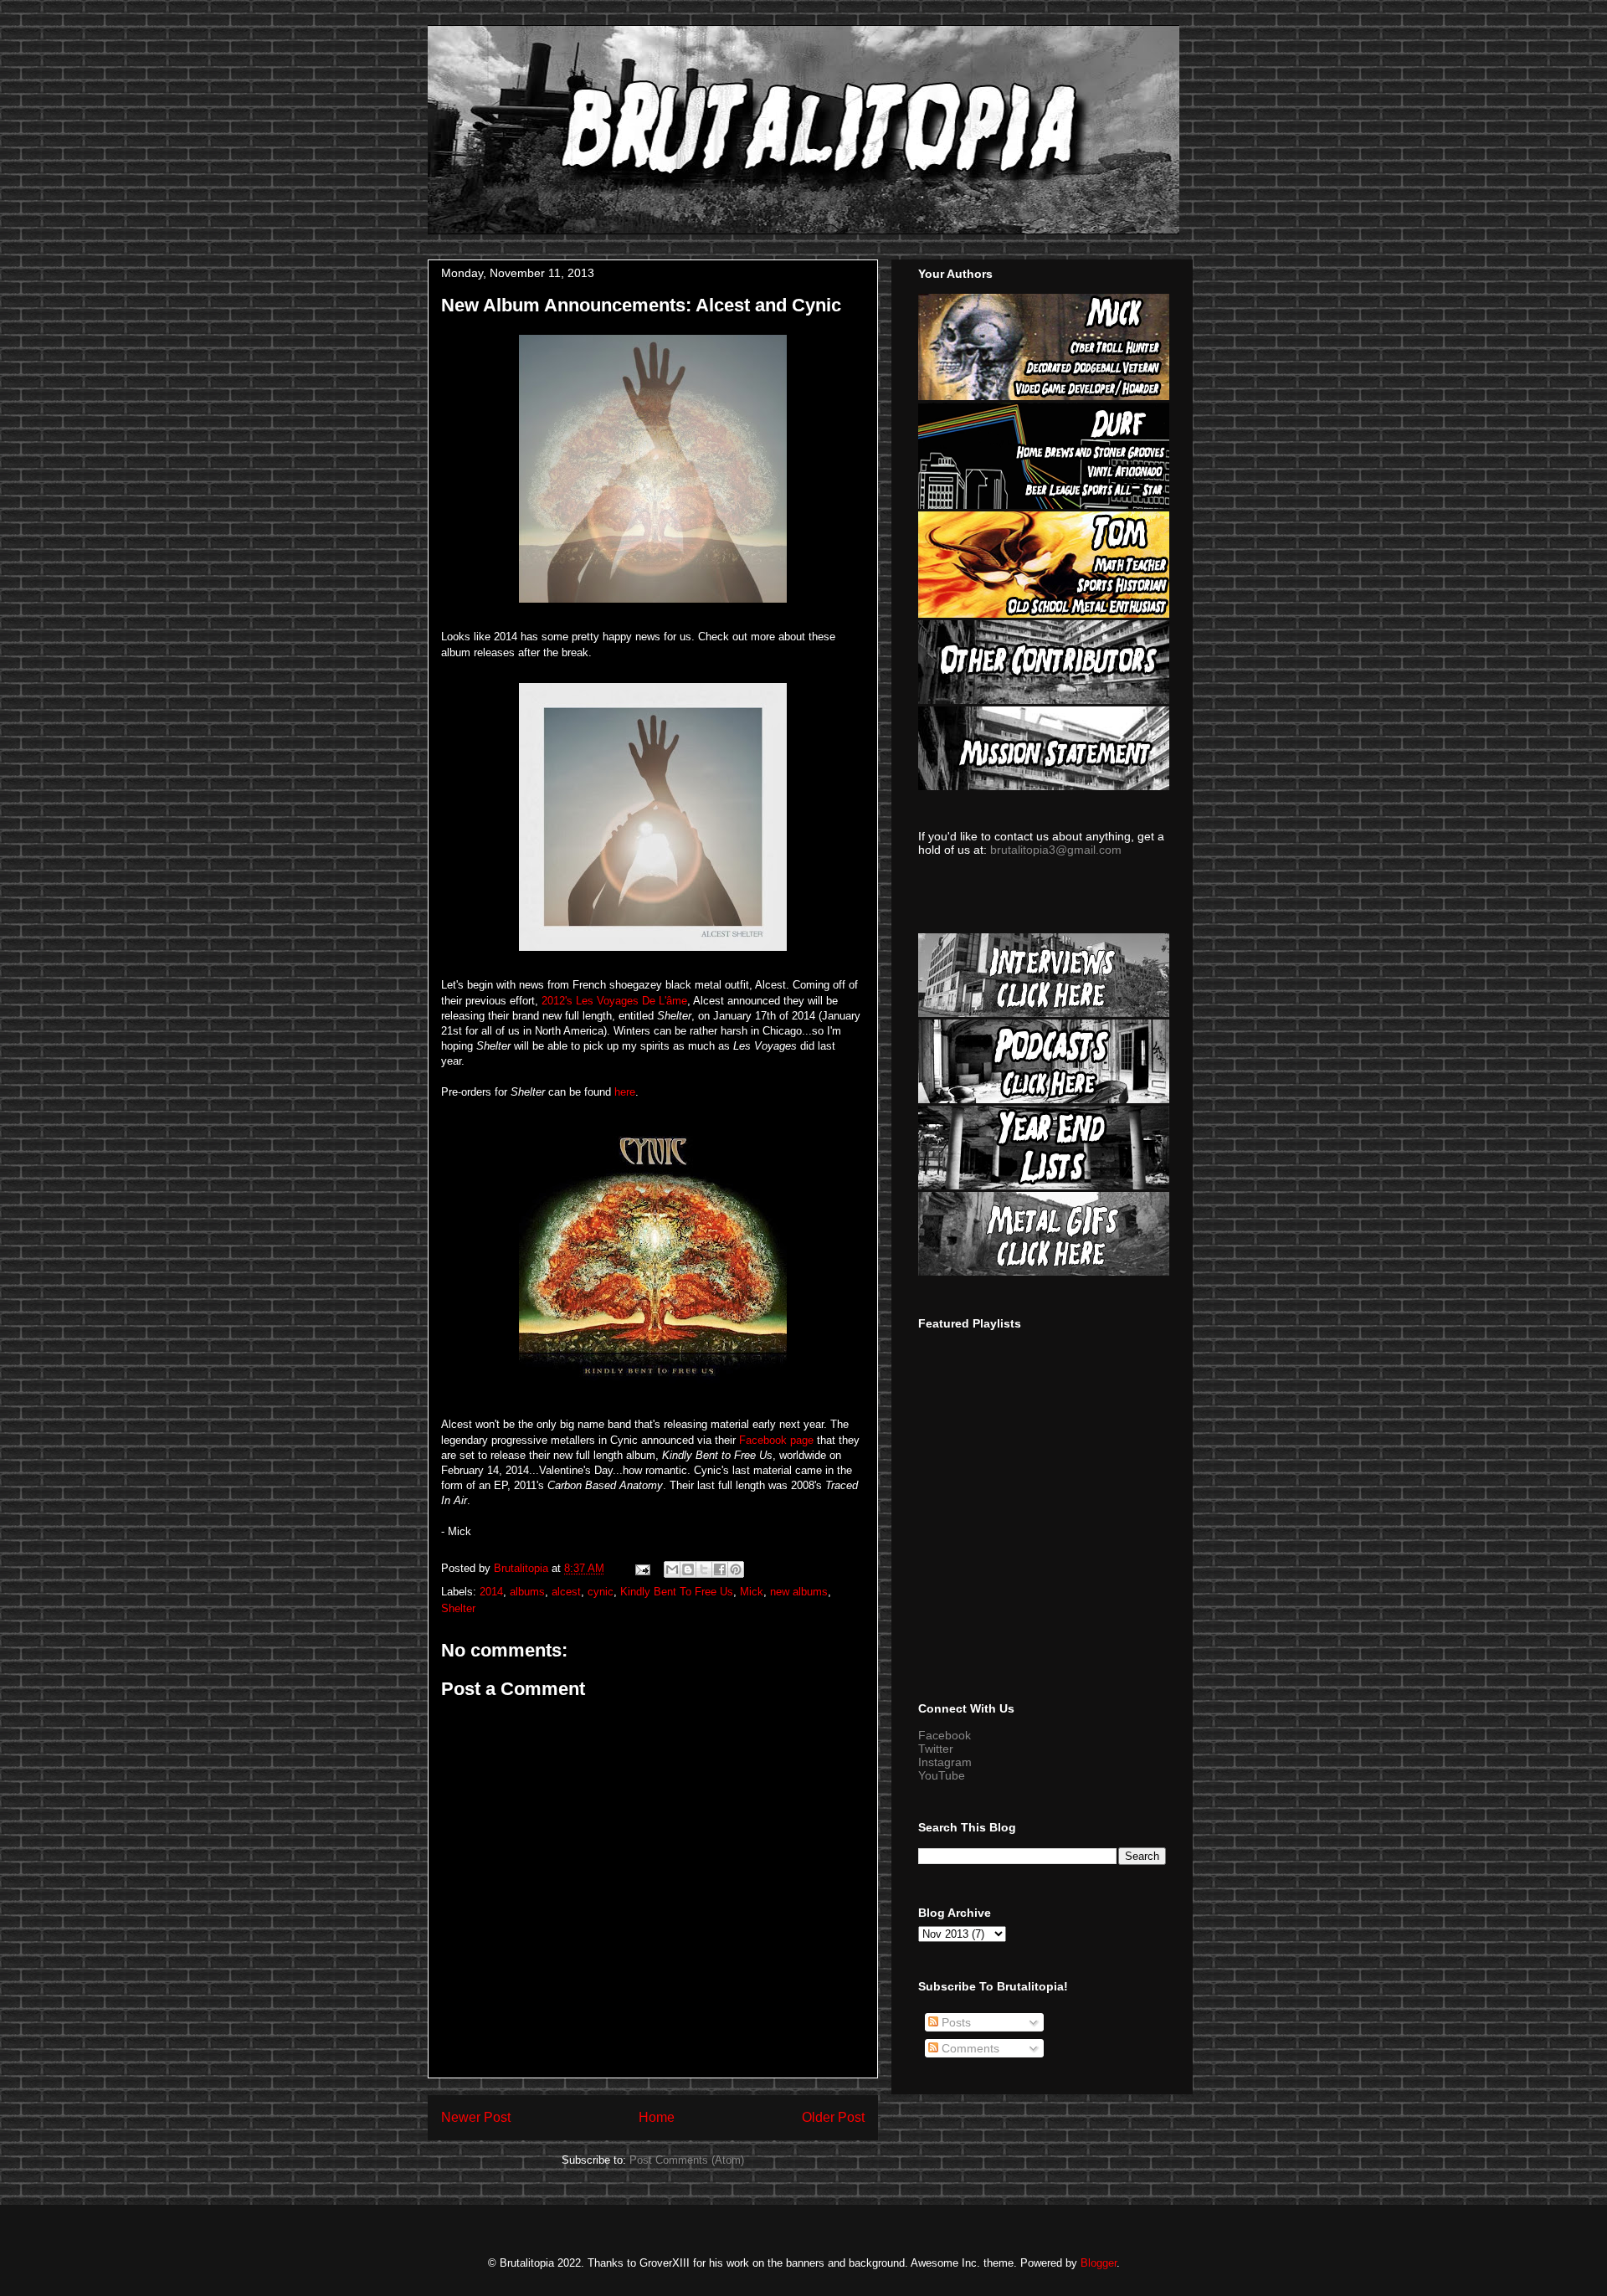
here (625, 1092)
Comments (969, 2048)
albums (527, 1592)
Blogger (1099, 2263)
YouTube (942, 1775)
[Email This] (672, 1569)
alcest (566, 1592)
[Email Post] (642, 1568)
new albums (799, 1592)
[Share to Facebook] (720, 1569)
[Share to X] (704, 1569)
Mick (752, 1592)
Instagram (945, 1762)
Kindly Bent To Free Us (677, 1592)
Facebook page (776, 1440)
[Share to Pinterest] (736, 1569)
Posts (955, 2022)
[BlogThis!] (688, 1569)
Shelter (458, 1608)
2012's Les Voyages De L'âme (614, 1001)
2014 (491, 1592)
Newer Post (476, 2117)
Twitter (936, 1749)
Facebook (945, 1735)
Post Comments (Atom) (687, 2160)
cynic (601, 1592)
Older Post (833, 2117)
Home (657, 2117)
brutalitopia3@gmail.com (1056, 850)
